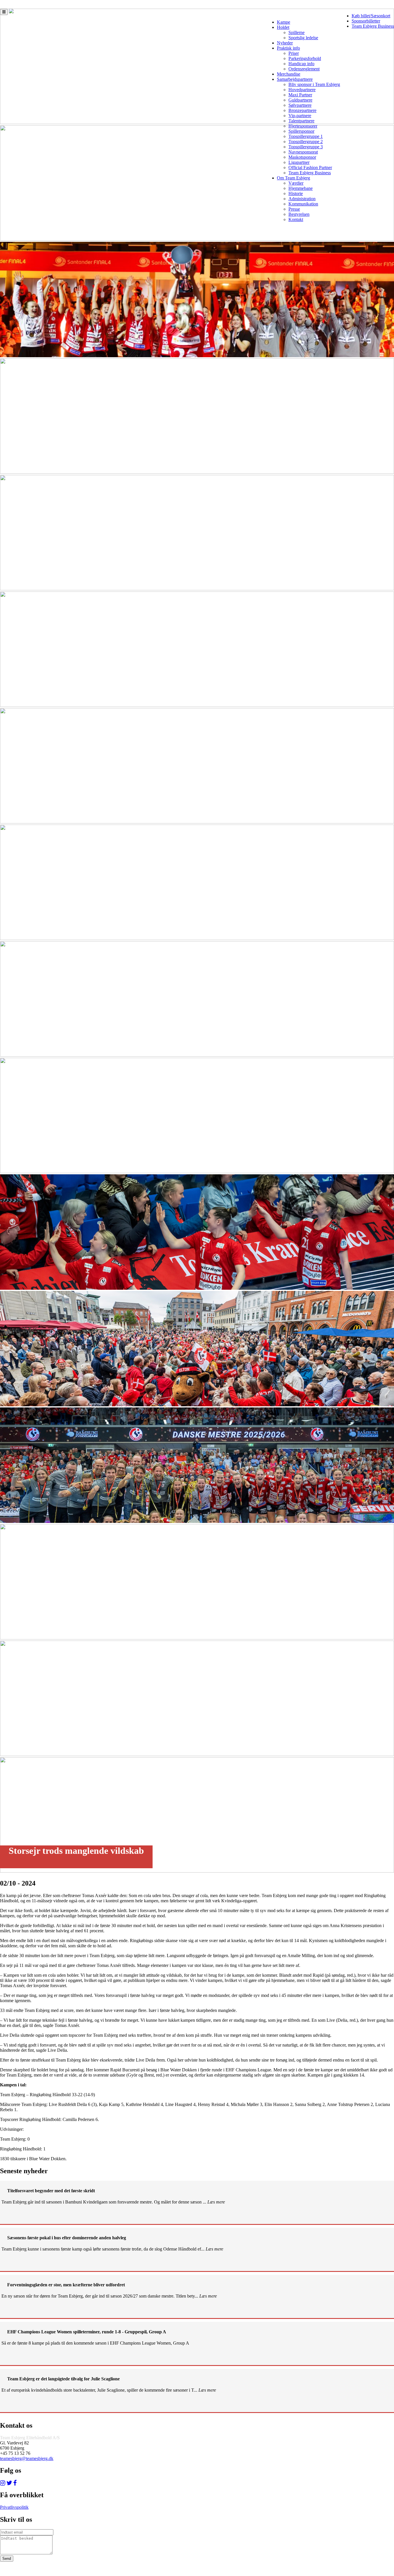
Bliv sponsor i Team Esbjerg (314, 84)
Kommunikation (303, 204)
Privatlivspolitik (14, 2507)
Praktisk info (288, 48)
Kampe (284, 22)
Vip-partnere (300, 116)
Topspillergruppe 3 (306, 147)
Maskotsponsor (302, 157)
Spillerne (297, 32)
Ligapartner (299, 162)
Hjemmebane (301, 188)
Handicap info (301, 64)
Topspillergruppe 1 (306, 136)
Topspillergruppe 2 (306, 142)
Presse (294, 209)
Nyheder (285, 43)
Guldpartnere (300, 100)
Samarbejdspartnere (295, 79)
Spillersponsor (301, 131)
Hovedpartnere (302, 90)
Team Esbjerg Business (373, 26)
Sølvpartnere (300, 105)
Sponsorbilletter (366, 21)
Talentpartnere (301, 121)
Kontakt (296, 219)
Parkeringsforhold (305, 58)
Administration (302, 199)
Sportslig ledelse (303, 38)
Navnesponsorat (303, 152)
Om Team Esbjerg (293, 178)
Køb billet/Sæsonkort (371, 16)
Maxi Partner (300, 95)
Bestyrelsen (299, 214)
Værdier (296, 183)
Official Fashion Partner (310, 167)
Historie (296, 193)
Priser (294, 53)
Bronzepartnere (302, 110)
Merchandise (289, 74)
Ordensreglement (304, 69)
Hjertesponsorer (303, 126)
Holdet (283, 27)
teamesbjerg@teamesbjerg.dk (27, 2458)
